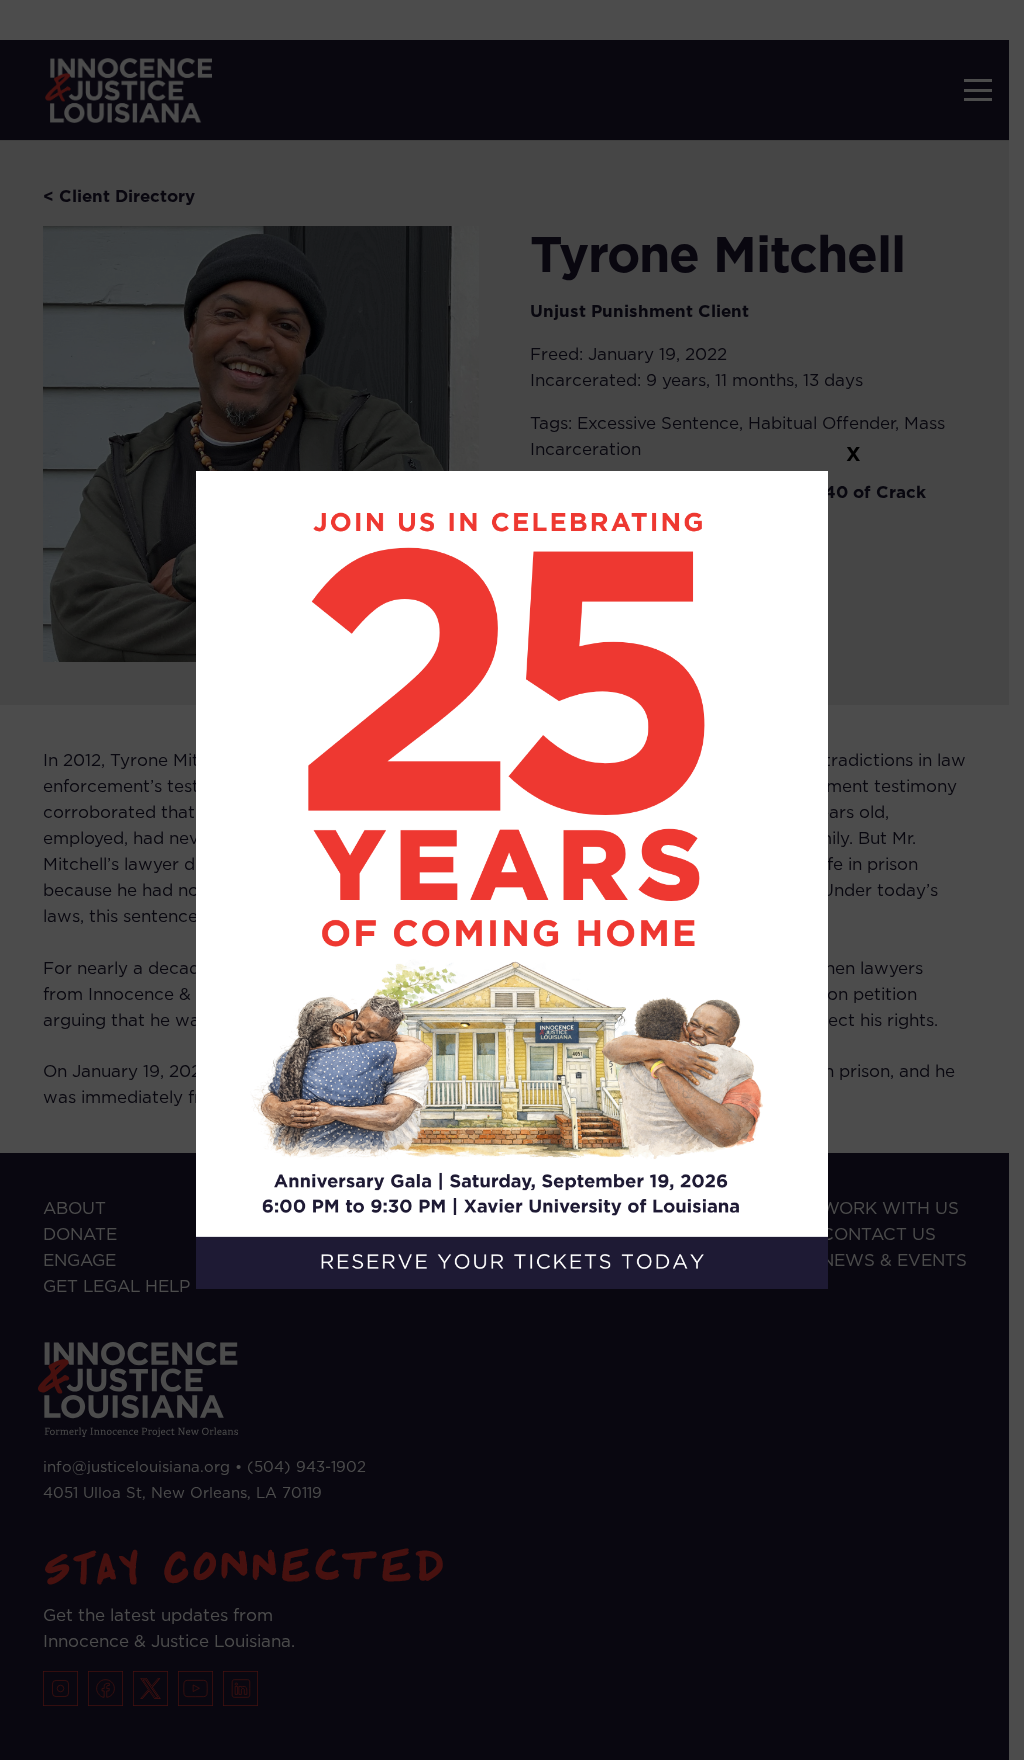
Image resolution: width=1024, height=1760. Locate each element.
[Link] (512, 880)
